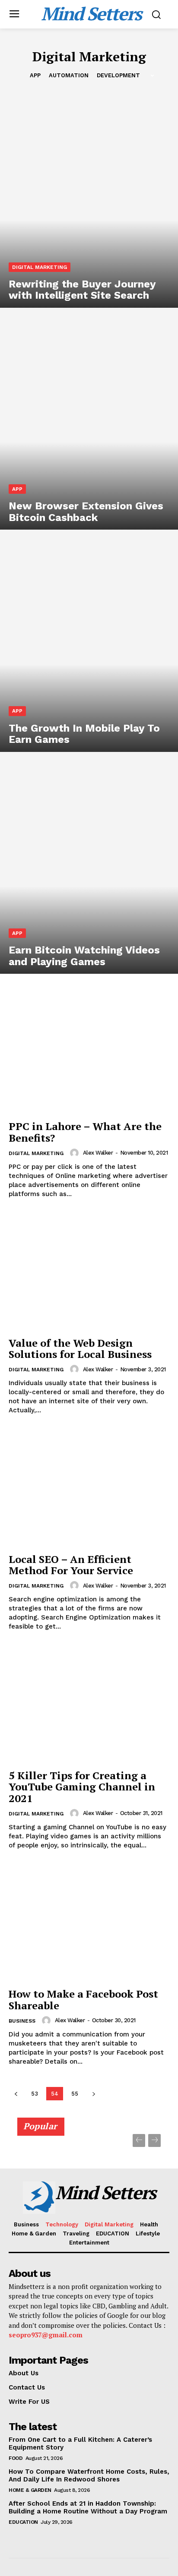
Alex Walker (98, 1153)
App (35, 75)
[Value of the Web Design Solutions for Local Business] (89, 1272)
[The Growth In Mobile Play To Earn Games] (89, 645)
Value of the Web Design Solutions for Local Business (80, 1348)
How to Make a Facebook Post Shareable (83, 1999)
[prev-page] (16, 2094)
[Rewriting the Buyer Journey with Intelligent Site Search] (89, 201)
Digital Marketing (40, 267)
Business (22, 2021)
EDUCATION (23, 2522)
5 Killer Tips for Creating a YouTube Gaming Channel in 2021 (82, 1787)
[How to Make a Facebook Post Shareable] (89, 1923)
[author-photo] (76, 1153)
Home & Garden (30, 2490)
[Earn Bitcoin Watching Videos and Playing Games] (89, 867)
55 (75, 2094)
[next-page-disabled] (154, 2140)
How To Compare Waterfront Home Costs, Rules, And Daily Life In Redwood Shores (89, 2475)
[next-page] (94, 2094)
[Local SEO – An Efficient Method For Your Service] (89, 1488)
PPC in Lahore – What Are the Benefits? (85, 1132)
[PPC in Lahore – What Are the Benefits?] (89, 1056)
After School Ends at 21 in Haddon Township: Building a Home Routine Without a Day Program (88, 2507)
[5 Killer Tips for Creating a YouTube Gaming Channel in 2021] (89, 1705)
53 (35, 2094)
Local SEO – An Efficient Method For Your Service (71, 1565)
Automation (69, 75)
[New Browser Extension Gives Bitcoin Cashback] (89, 423)
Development (118, 75)
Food (16, 2458)
